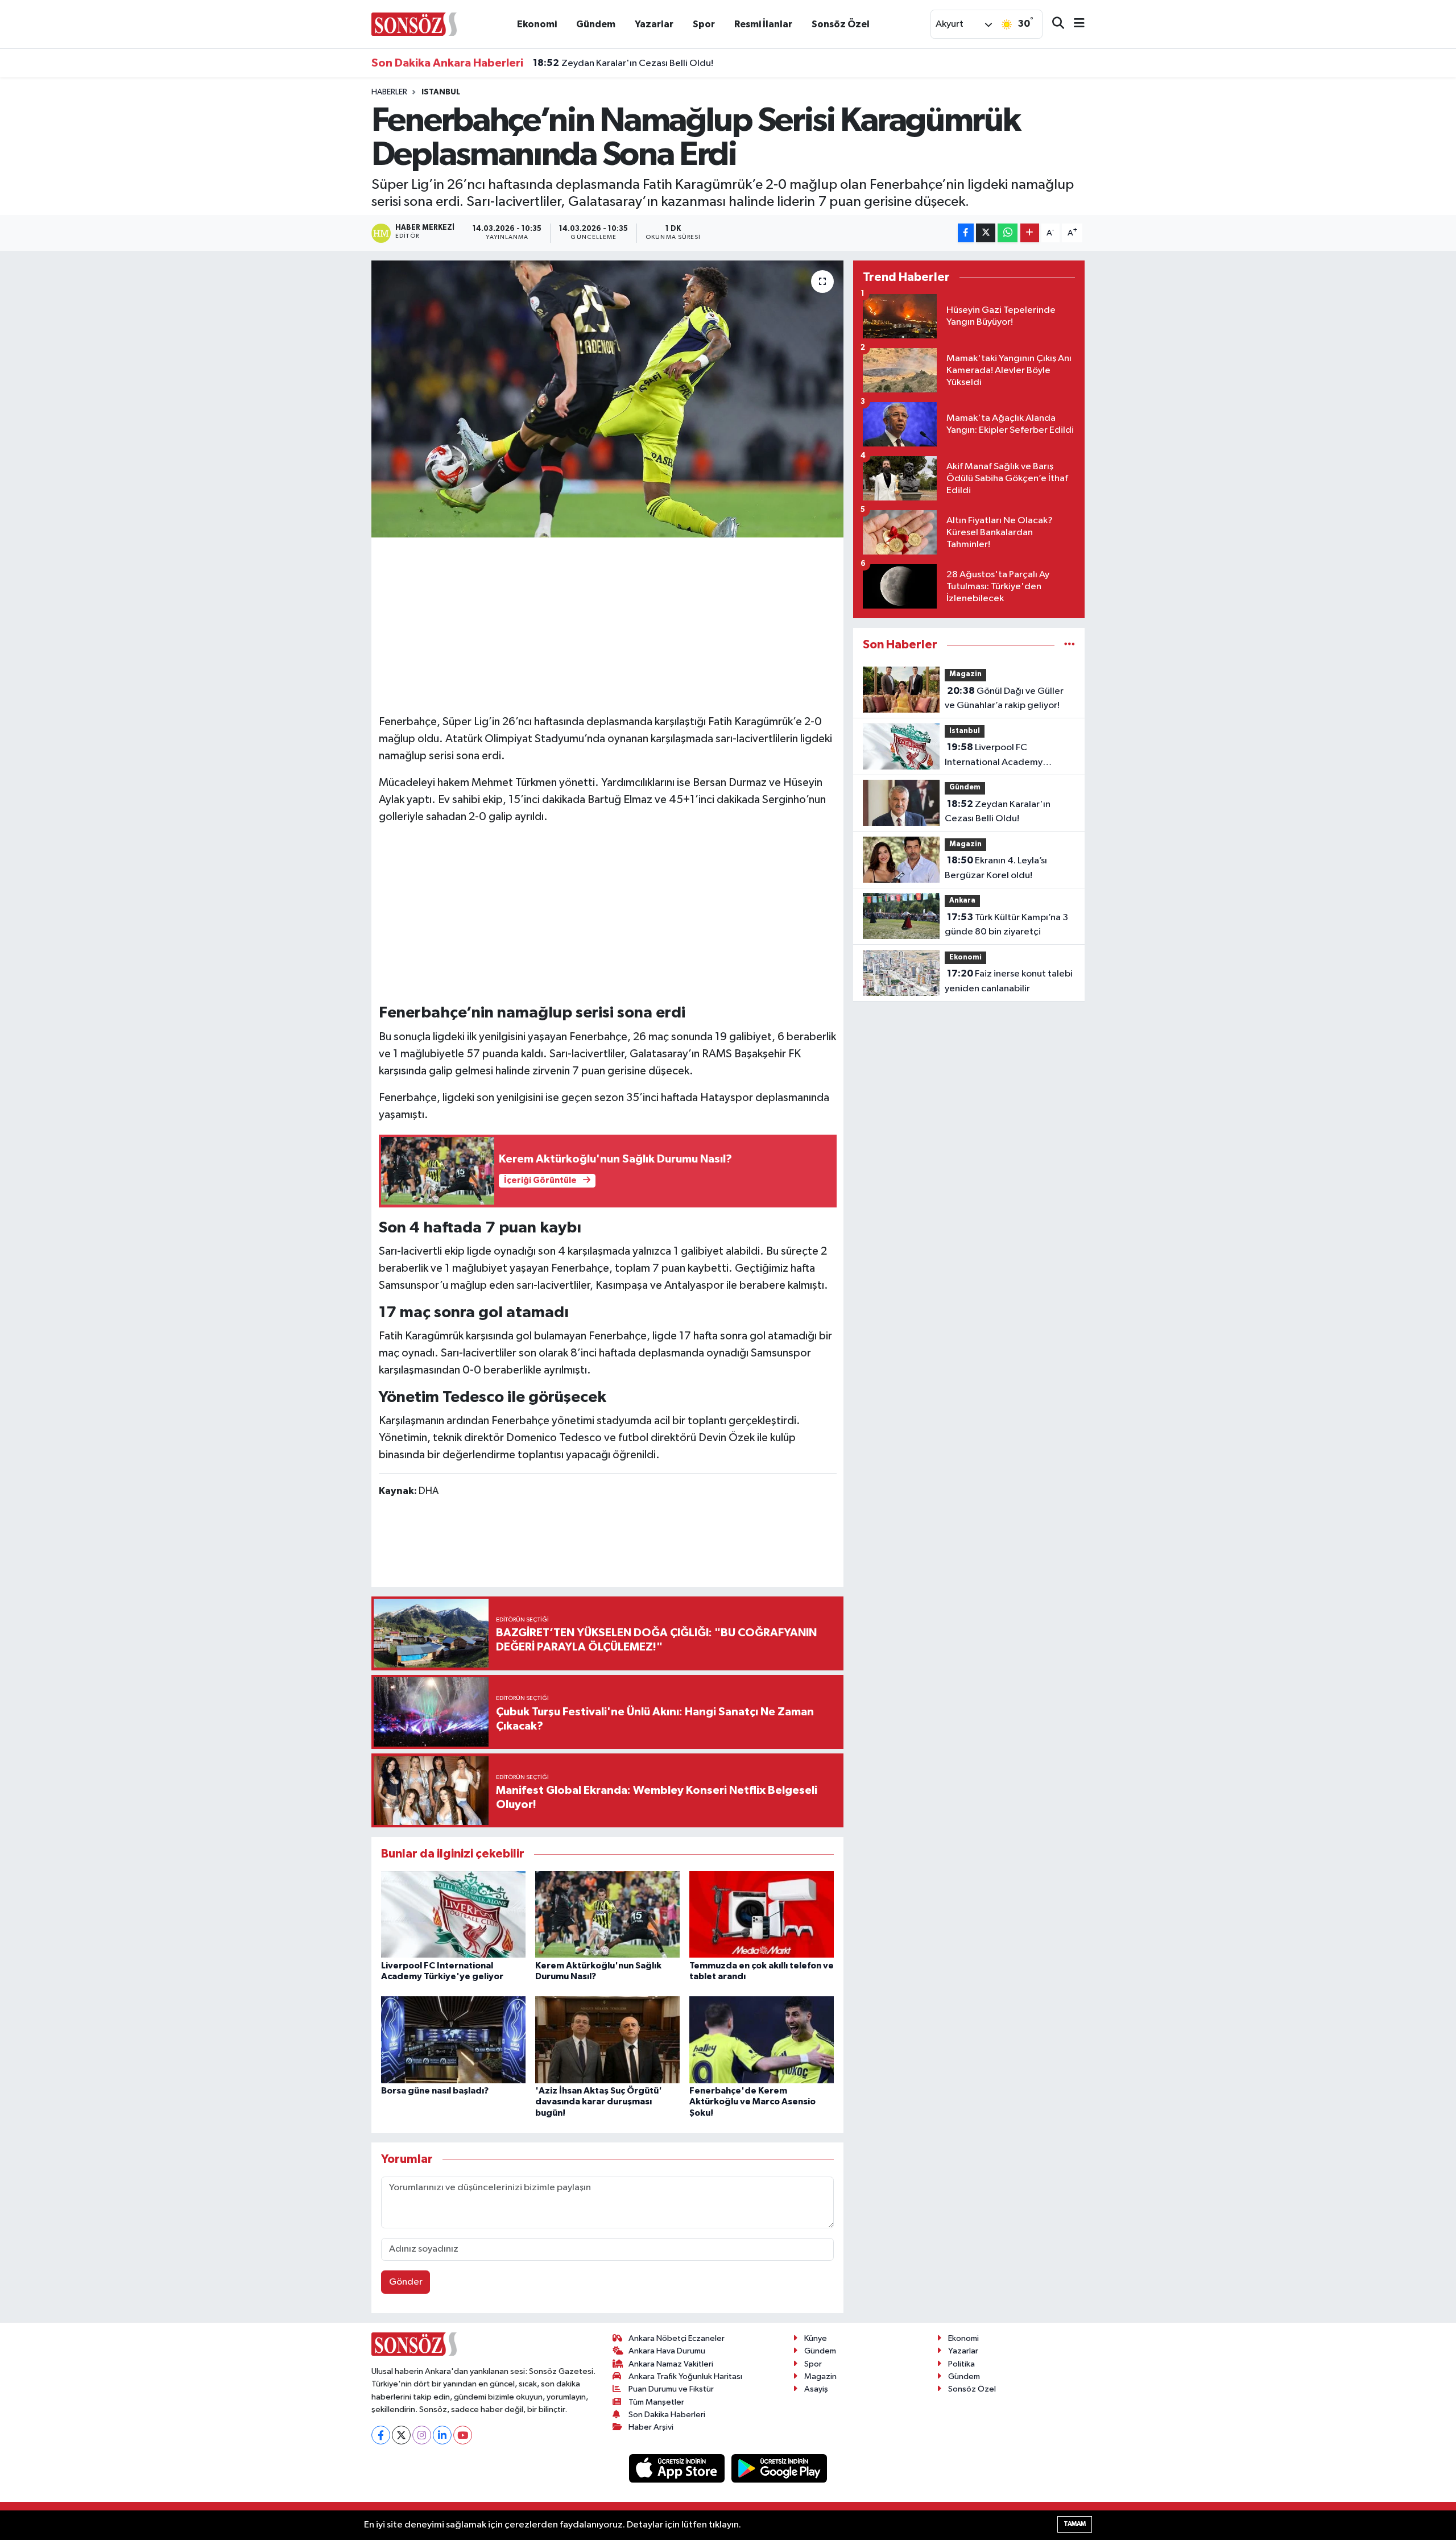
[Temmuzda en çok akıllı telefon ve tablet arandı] (762, 1914)
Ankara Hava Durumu (667, 2351)
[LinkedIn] (442, 2435)
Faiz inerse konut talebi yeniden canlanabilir (1009, 981)
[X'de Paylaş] (986, 233)
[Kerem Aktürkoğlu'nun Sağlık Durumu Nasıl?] (607, 1914)
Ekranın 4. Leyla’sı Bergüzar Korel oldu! (628, 67)
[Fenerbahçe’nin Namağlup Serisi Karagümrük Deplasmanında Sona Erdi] (608, 399)
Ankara (962, 901)
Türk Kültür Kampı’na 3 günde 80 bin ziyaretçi (1006, 925)
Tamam (1075, 2524)
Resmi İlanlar (763, 24)
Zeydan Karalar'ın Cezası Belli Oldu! (998, 812)
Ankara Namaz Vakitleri (671, 2364)
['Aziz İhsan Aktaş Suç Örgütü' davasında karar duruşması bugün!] (607, 2040)
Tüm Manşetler (656, 2402)
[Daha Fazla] (1030, 233)
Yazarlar (654, 24)
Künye (816, 2338)
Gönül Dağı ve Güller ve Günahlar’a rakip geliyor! (1004, 698)
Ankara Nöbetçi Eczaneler (677, 2338)
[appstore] (678, 2468)
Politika (961, 2364)
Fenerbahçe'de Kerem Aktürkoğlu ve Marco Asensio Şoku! (752, 2102)
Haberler (389, 92)
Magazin (965, 674)
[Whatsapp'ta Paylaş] (1008, 233)
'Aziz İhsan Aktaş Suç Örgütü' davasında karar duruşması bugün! (599, 2102)
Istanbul (441, 92)
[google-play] (779, 2468)
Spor (704, 24)
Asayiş (816, 2389)
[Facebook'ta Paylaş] (966, 233)
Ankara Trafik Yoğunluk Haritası (685, 2376)
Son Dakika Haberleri (667, 2415)
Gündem (596, 24)
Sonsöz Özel (841, 24)
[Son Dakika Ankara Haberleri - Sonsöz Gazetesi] (414, 24)
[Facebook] (381, 2435)
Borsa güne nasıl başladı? (435, 2091)
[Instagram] (422, 2435)
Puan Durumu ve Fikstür (671, 2389)
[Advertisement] (607, 624)
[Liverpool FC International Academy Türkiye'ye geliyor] (453, 1914)
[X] (401, 2435)
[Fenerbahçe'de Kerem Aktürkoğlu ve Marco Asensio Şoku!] (762, 2040)
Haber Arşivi (651, 2427)
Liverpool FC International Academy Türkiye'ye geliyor (994, 756)
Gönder (406, 2282)
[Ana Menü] (1074, 24)
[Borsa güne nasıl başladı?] (453, 2040)
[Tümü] (1070, 645)
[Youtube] (463, 2435)
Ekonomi (537, 24)
